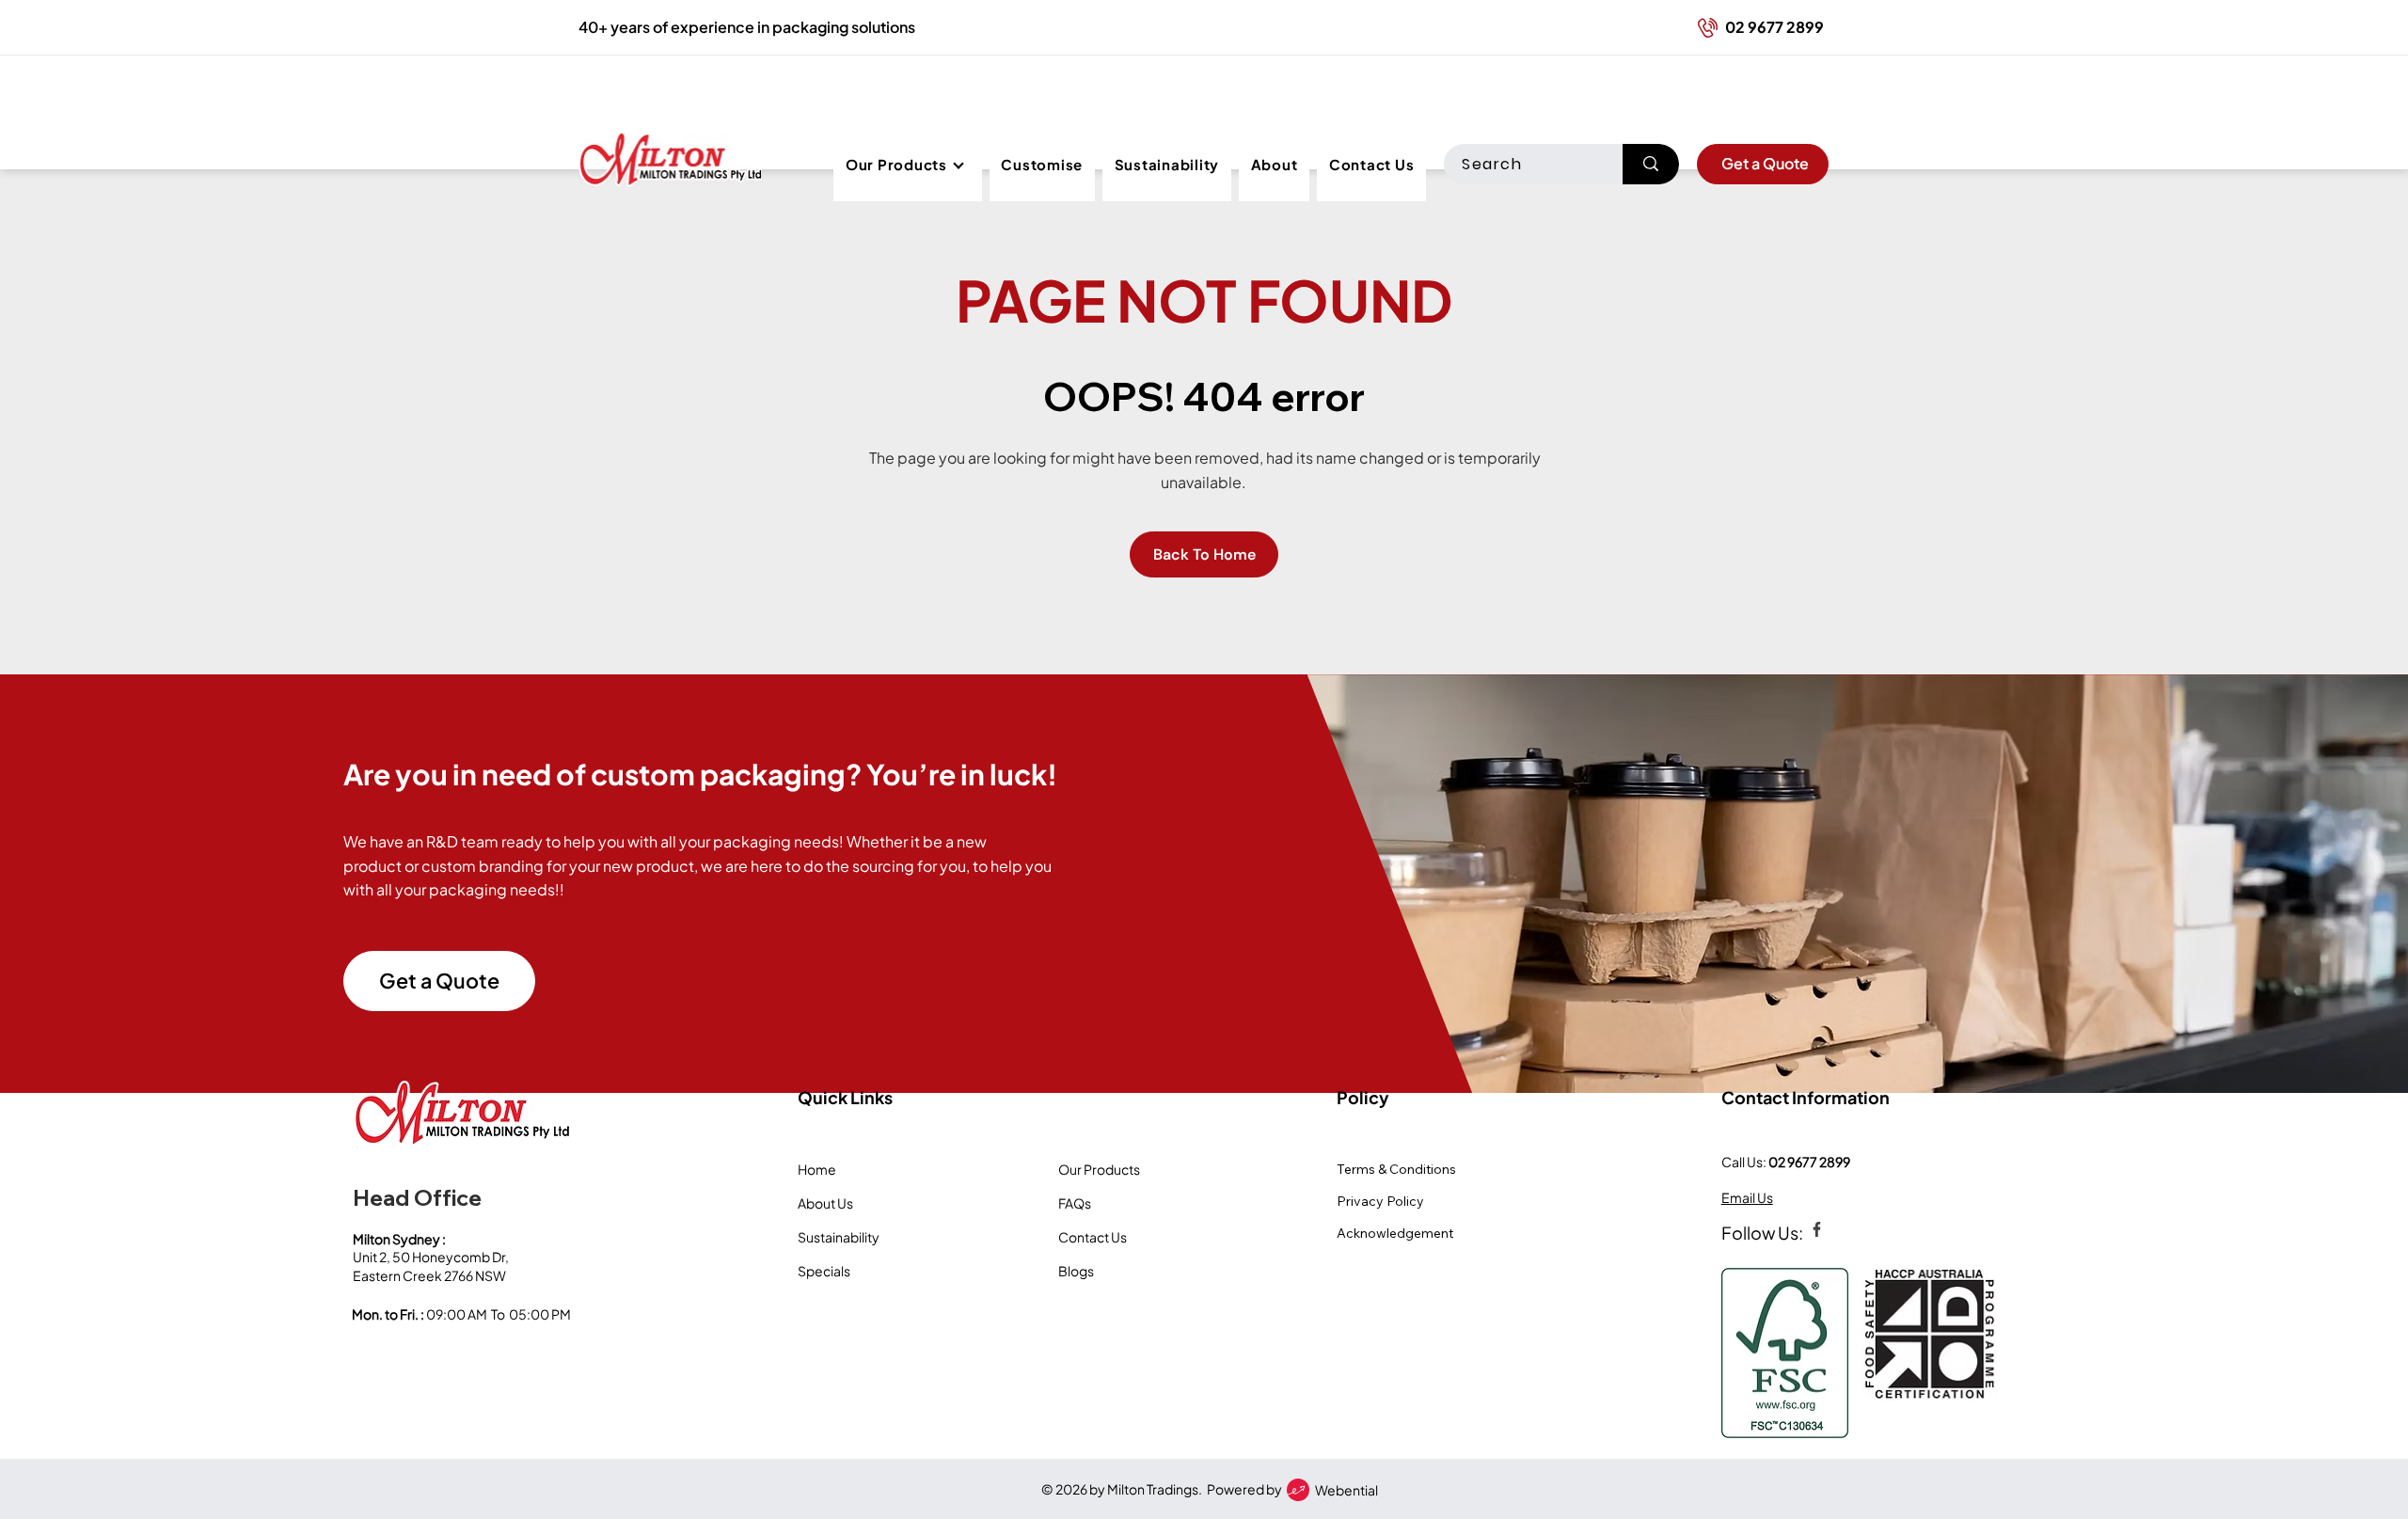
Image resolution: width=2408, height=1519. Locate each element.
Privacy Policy (1380, 1201)
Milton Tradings (1153, 1489)
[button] (907, 164)
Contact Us (1093, 1237)
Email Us (1747, 1197)
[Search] (1651, 164)
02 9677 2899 (1809, 1162)
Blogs (1076, 1271)
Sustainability (839, 1237)
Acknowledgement (1395, 1233)
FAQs (1075, 1203)
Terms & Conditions (1396, 1169)
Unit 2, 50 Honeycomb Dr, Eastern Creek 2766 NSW (432, 1266)
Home (817, 1169)
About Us (825, 1203)
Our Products (1099, 1169)
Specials (824, 1271)
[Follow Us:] (1815, 1229)
